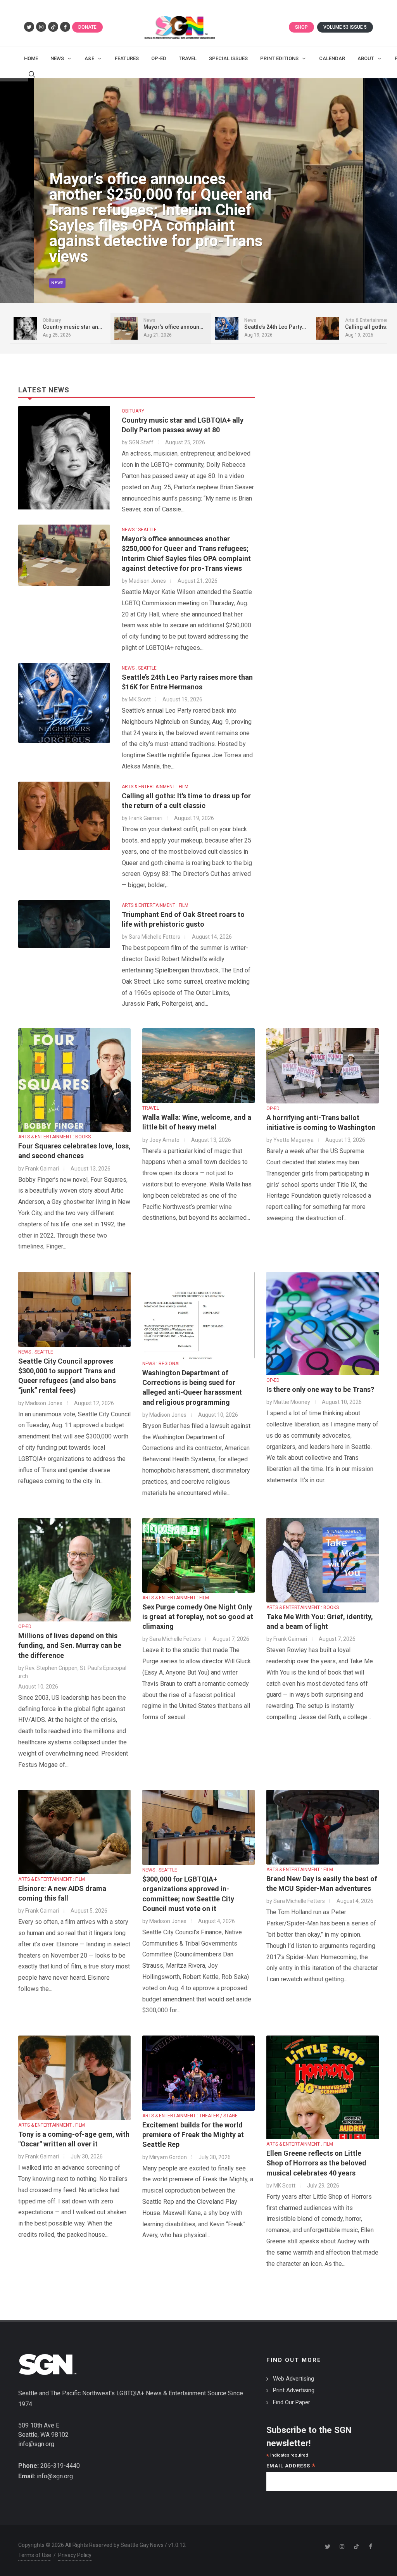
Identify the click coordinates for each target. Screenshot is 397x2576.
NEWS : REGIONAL (161, 1364)
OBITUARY (133, 411)
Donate (87, 27)
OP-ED (273, 1108)
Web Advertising (293, 2379)
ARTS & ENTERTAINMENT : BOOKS (54, 1137)
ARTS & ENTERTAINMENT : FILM (155, 787)
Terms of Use (35, 2555)
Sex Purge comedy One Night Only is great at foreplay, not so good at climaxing (198, 1617)
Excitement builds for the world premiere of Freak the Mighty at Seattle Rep (193, 2135)
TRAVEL (151, 1108)
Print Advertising (294, 2390)
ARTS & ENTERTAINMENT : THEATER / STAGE (190, 2116)
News (57, 283)
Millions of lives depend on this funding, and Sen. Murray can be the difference (70, 1645)
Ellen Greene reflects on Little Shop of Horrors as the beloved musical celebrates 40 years (316, 2163)
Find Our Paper (292, 2402)
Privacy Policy (75, 2555)
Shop (301, 27)
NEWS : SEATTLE (139, 530)
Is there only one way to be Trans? (320, 1389)
